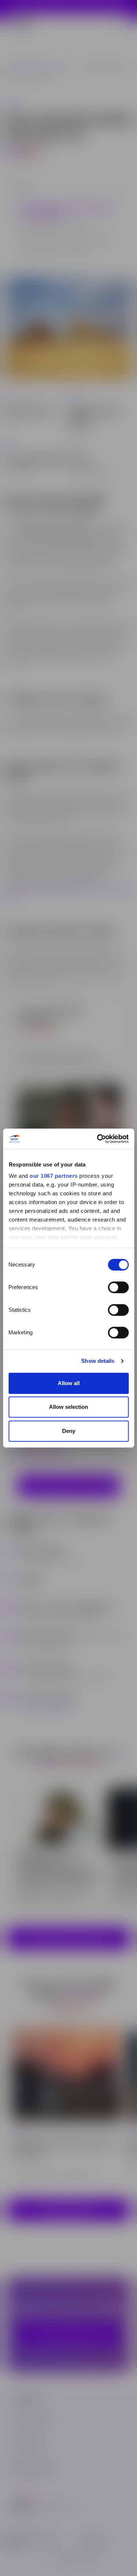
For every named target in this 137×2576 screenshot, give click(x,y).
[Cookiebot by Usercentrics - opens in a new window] (98, 1139)
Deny (69, 1431)
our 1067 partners (54, 1176)
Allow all (69, 1383)
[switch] (118, 1287)
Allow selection (68, 1407)
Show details (98, 1361)
